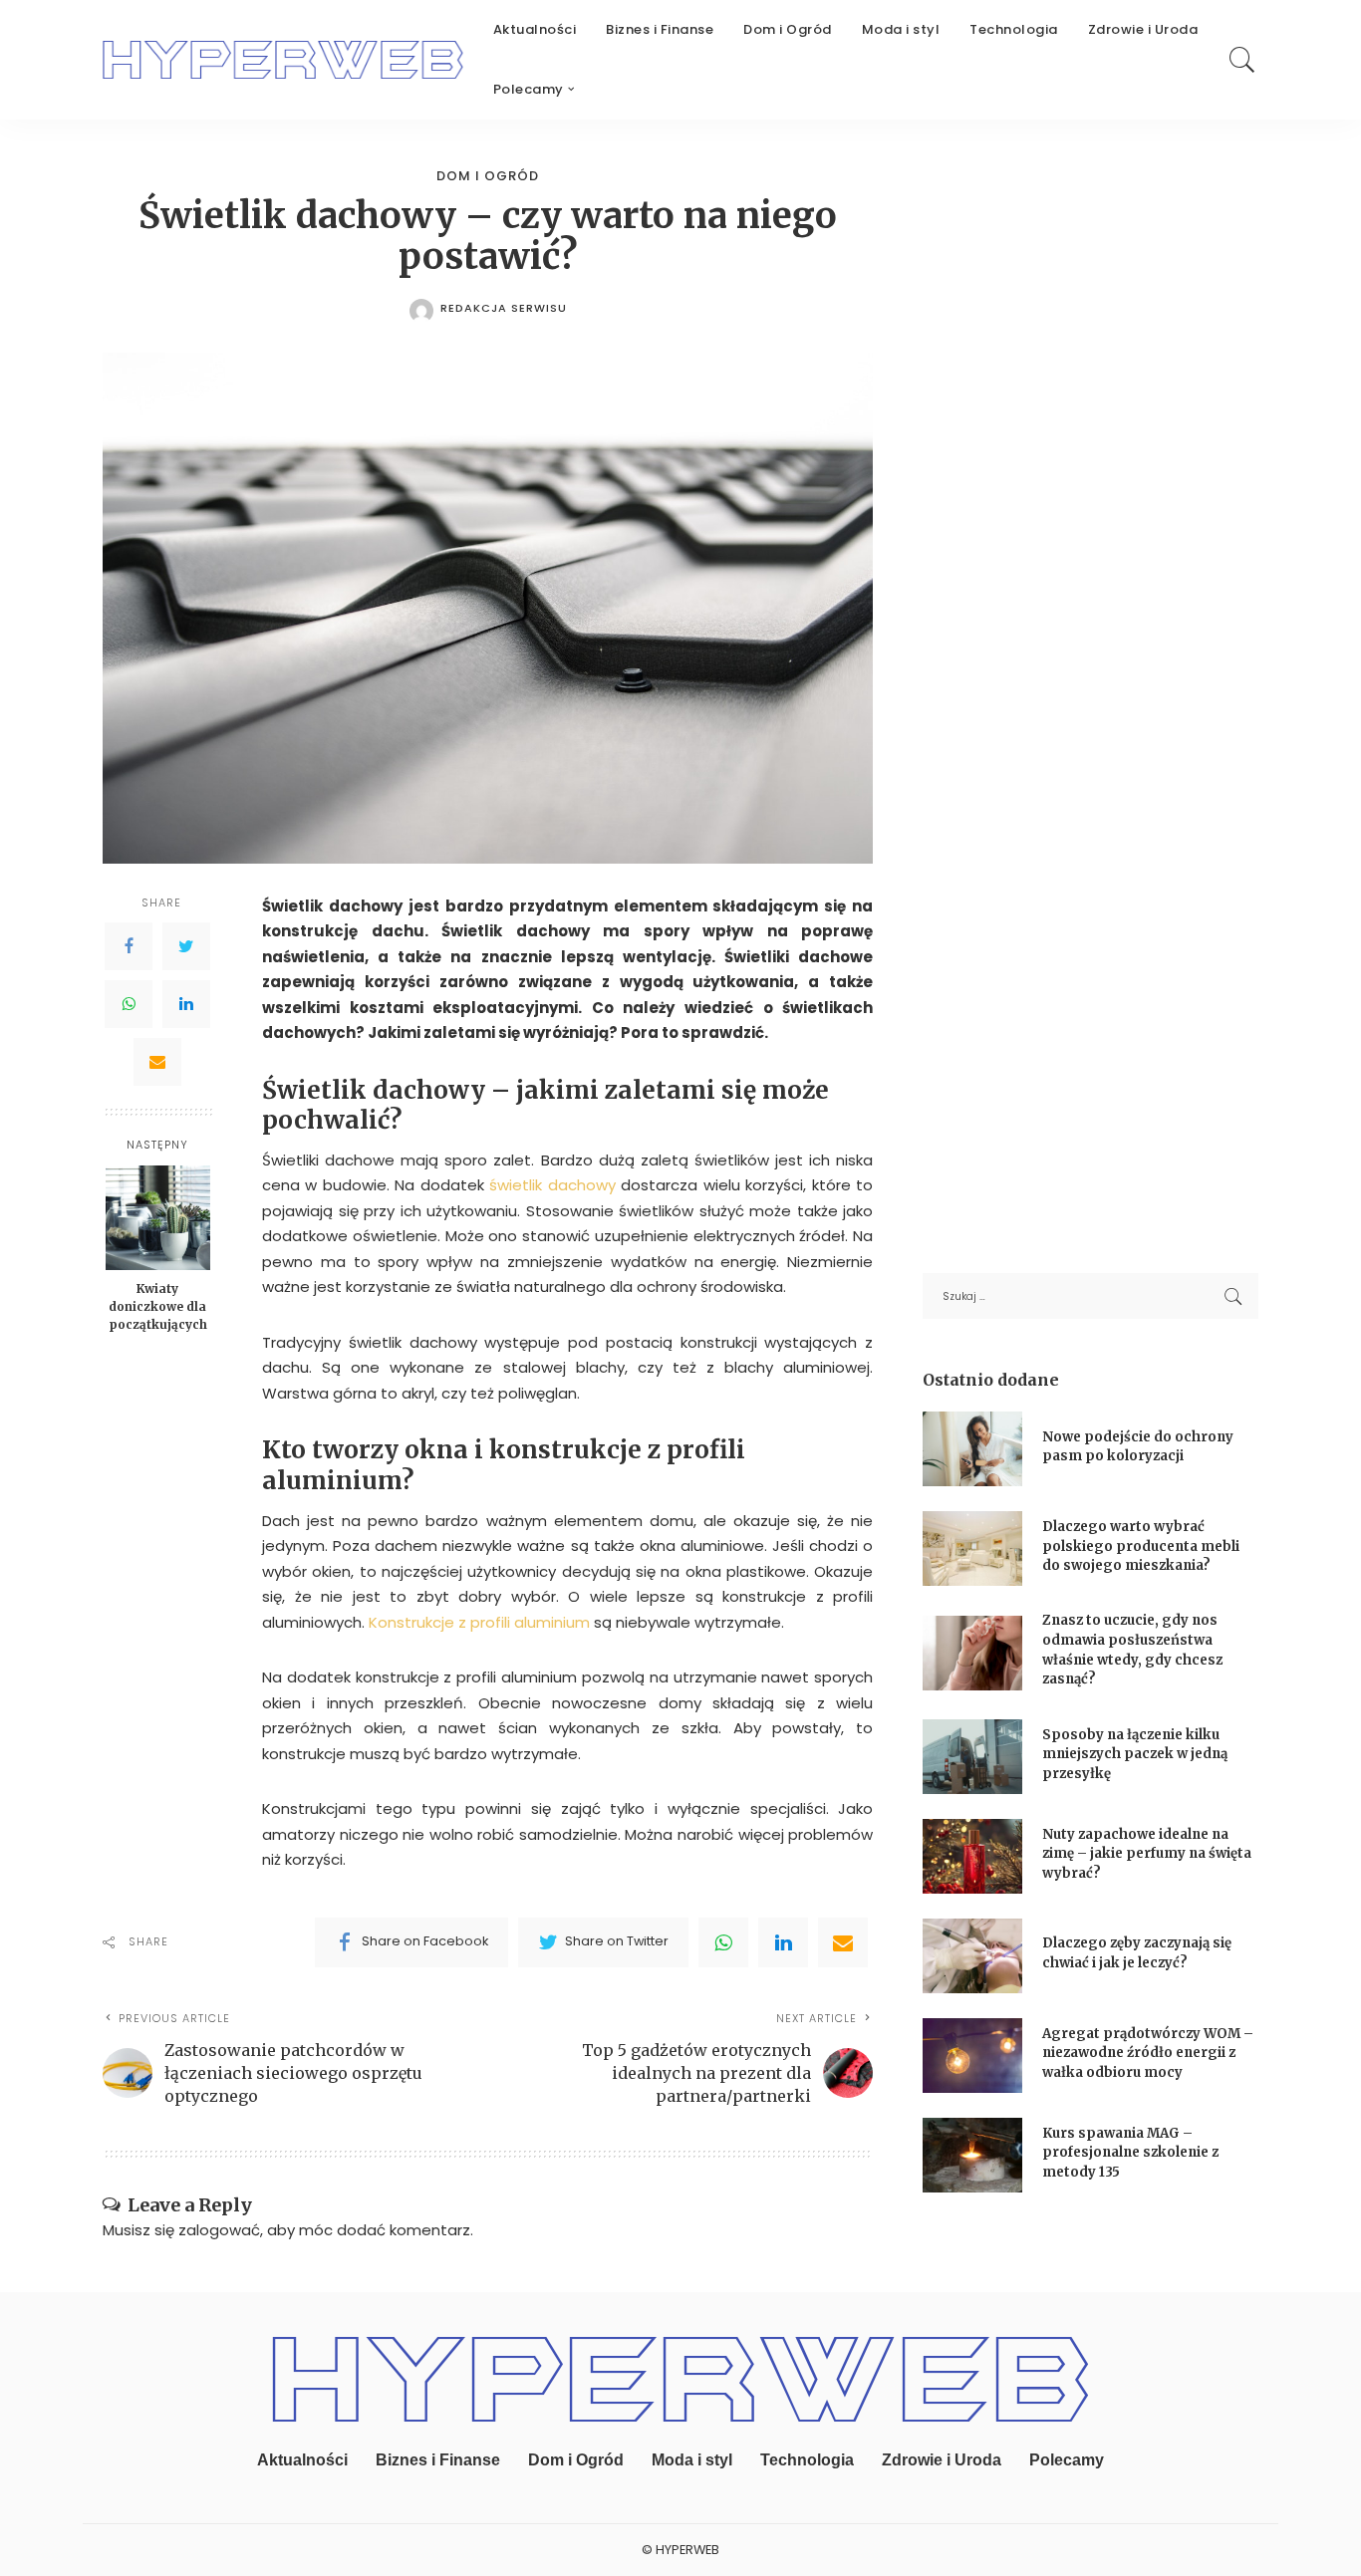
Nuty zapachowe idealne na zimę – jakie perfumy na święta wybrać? (1147, 1854)
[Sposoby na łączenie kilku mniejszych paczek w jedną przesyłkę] (972, 1757)
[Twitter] (186, 945)
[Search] (1242, 60)
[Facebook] (129, 945)
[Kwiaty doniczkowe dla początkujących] (158, 1218)
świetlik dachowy (552, 1185)
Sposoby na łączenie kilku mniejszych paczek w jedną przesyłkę (1135, 1754)
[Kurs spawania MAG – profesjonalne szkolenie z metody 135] (972, 2155)
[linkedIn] (783, 1942)
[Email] (157, 1061)
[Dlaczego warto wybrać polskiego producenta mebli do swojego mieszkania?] (972, 1548)
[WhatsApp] (129, 1003)
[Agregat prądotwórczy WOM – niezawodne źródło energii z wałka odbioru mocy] (972, 2056)
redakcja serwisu (504, 308)
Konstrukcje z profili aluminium (479, 1622)
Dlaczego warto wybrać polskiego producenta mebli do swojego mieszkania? (1141, 1546)
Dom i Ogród (488, 176)
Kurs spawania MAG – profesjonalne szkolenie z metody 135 (1130, 2153)
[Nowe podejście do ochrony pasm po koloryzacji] (972, 1449)
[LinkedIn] (186, 1003)
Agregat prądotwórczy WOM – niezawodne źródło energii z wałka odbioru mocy (1148, 2053)
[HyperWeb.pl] (283, 60)
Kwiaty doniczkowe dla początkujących (158, 1306)
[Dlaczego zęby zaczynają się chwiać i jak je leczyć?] (972, 1956)
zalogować (219, 2230)
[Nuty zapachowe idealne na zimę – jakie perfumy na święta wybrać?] (972, 1856)
